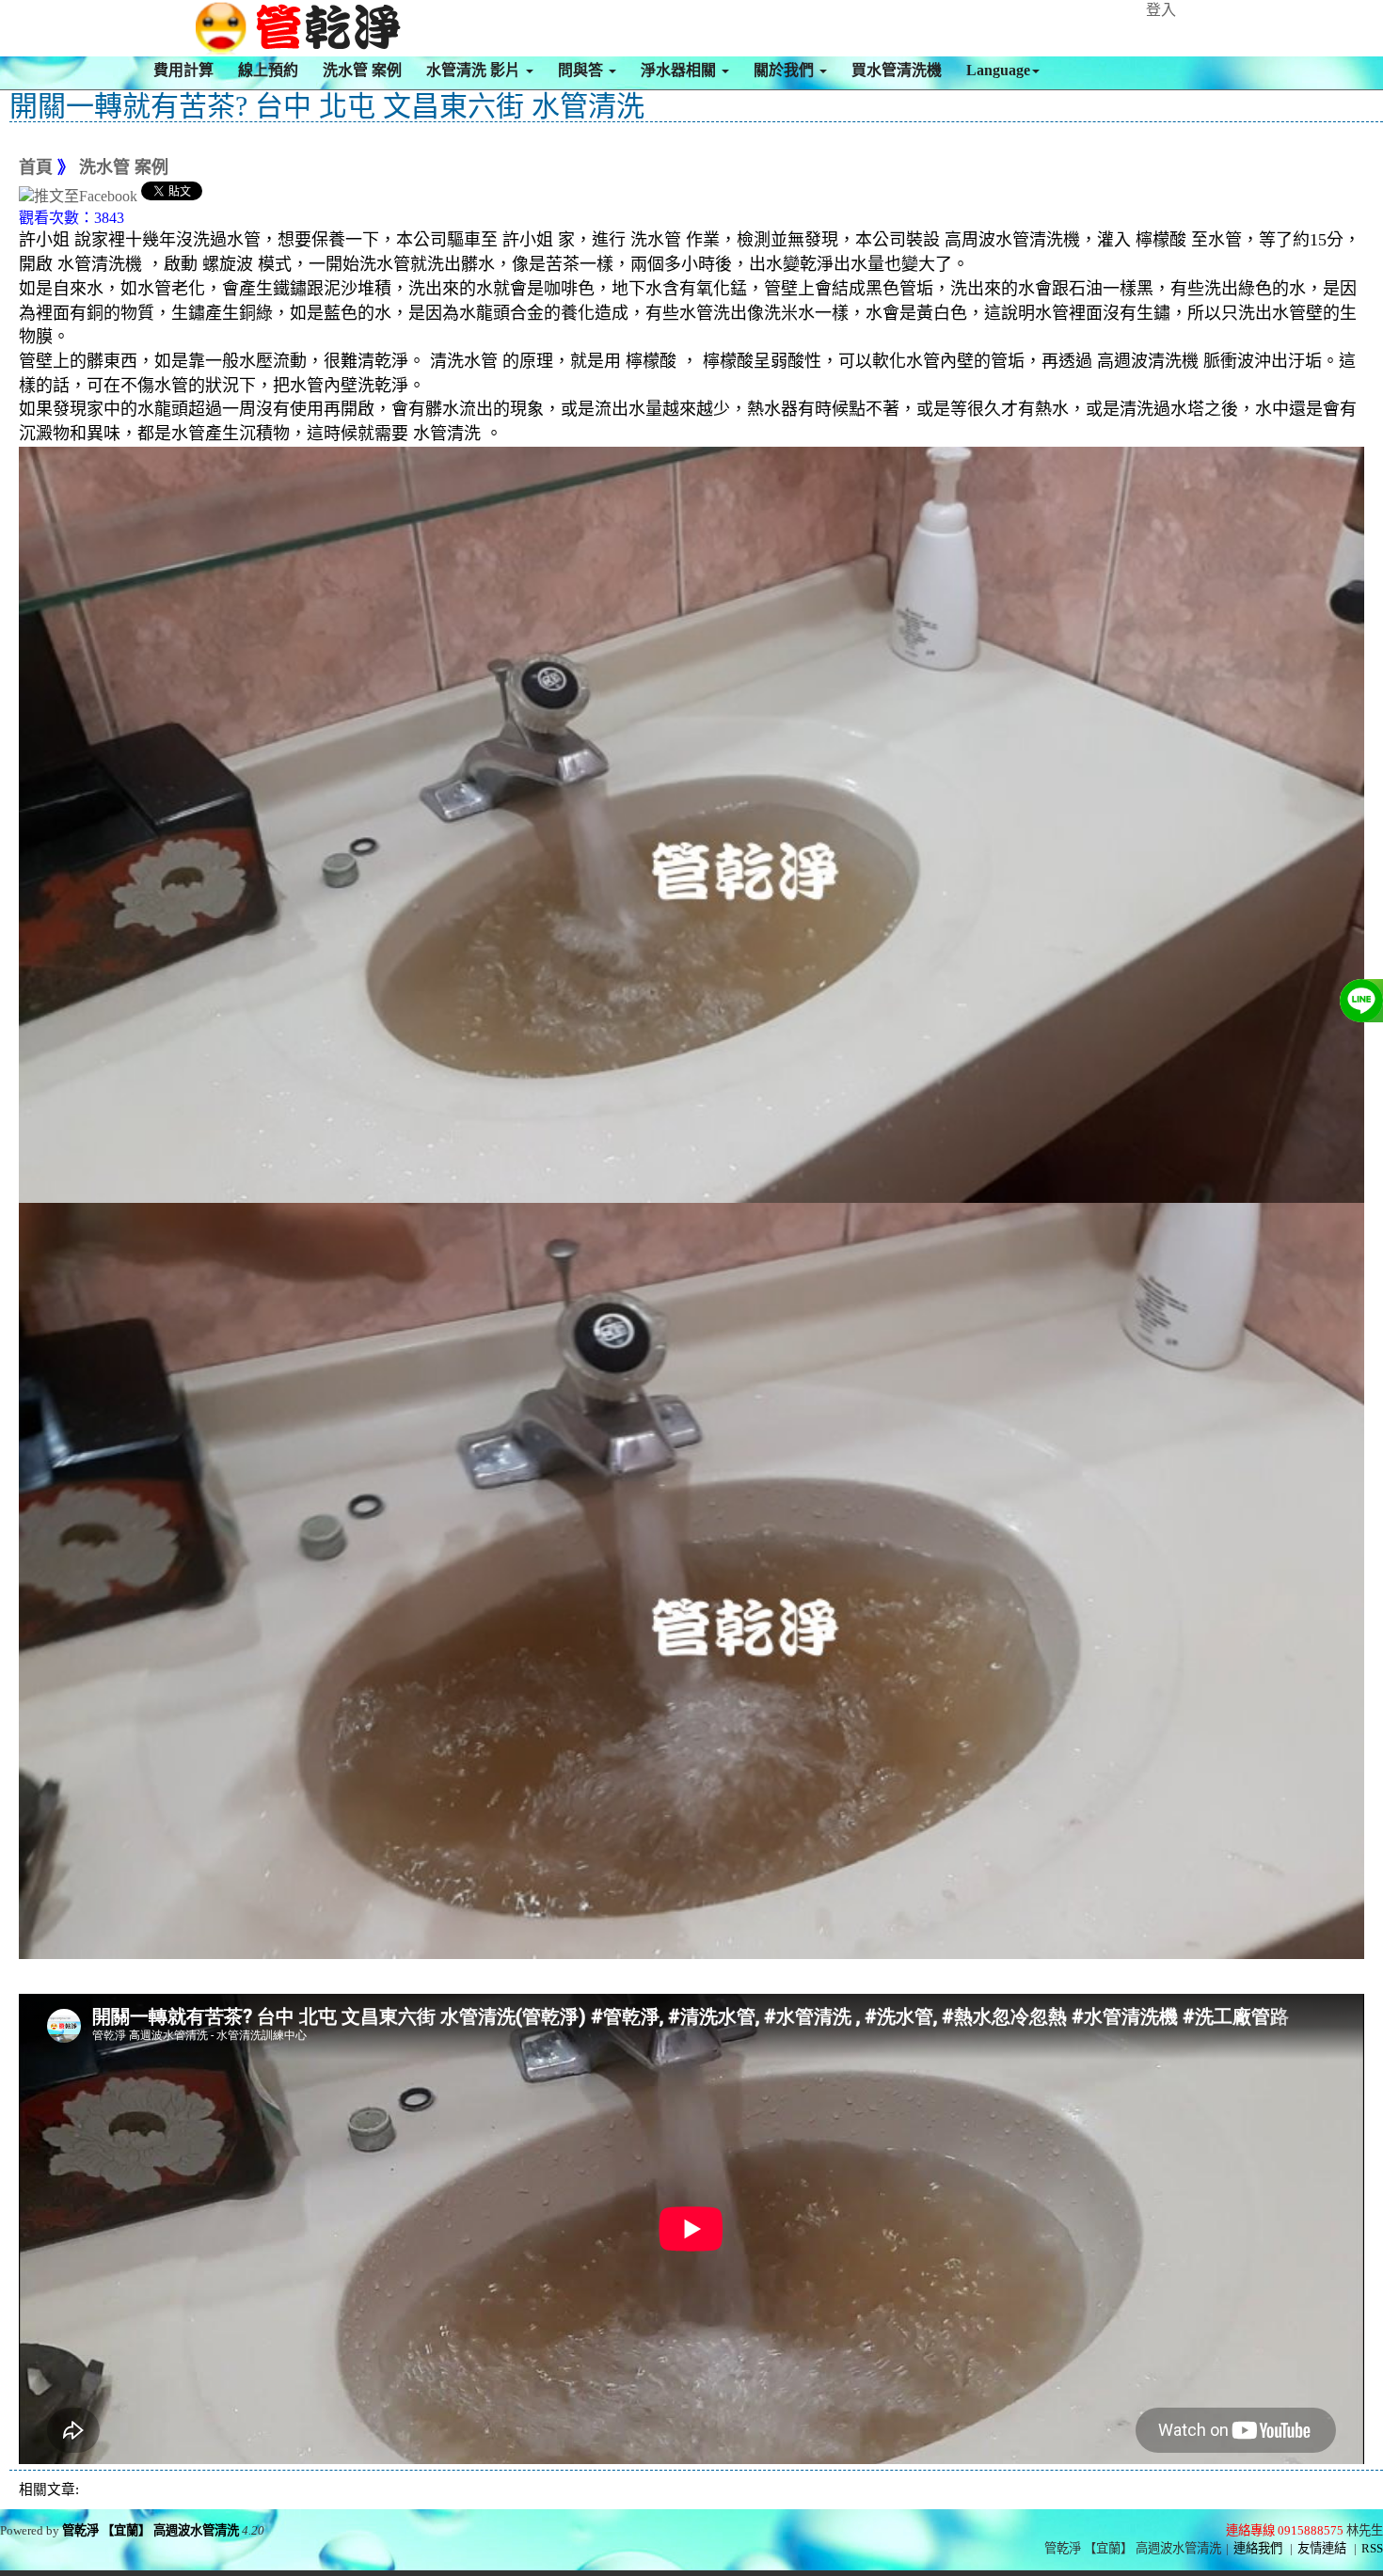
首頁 (36, 167)
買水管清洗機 (897, 70)
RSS (1372, 2548)
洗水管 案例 (362, 70)
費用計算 (183, 70)
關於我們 (786, 70)
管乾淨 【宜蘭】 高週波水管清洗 (151, 2530)
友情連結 (1322, 2548)
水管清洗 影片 (475, 70)
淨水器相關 (680, 70)
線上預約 (268, 70)
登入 (1161, 10)
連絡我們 (1258, 2548)
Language (998, 70)
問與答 (582, 70)
